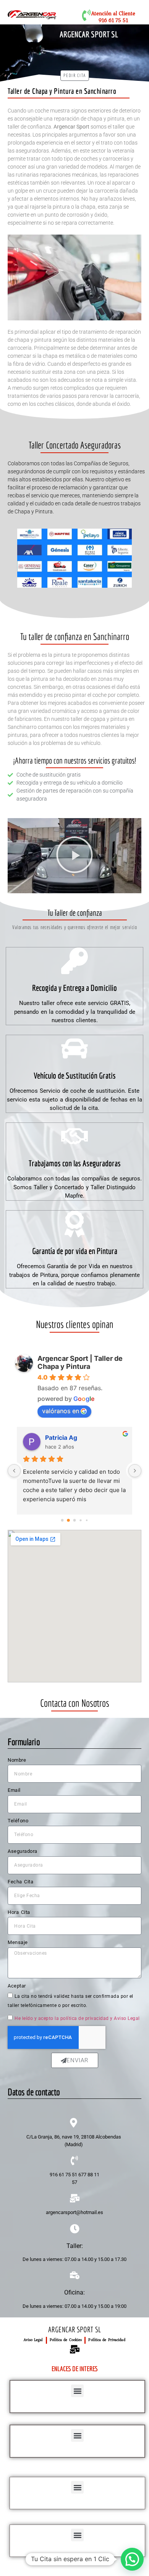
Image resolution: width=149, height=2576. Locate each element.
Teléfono (18, 1821)
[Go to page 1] (69, 1520)
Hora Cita (19, 1912)
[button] (74, 856)
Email (14, 1790)
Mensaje (18, 1942)
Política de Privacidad (107, 2340)
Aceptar (17, 1986)
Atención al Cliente (113, 14)
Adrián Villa (62, 1438)
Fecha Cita (20, 1882)
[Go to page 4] (87, 1520)
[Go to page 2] (74, 1520)
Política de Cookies (66, 2340)
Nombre (17, 1760)
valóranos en (61, 1411)
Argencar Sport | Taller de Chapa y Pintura (80, 1362)
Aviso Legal (33, 2340)
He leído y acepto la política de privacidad (62, 2018)
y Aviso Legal (125, 2018)
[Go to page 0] (62, 1520)
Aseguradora (23, 1851)
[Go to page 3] (81, 1520)
